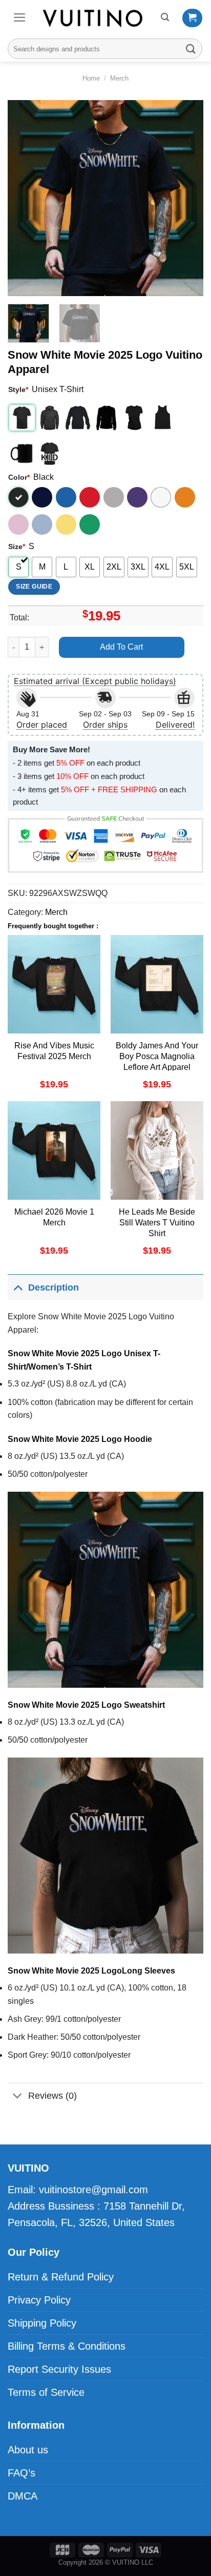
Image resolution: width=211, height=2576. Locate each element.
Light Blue (42, 524)
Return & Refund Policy (61, 2277)
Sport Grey (114, 497)
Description (54, 1287)
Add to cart (121, 647)
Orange (185, 497)
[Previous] (25, 198)
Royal (66, 497)
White (161, 497)
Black (18, 497)
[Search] (165, 17)
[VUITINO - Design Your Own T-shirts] (94, 18)
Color (19, 477)
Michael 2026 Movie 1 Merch (54, 1217)
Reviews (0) (52, 2096)
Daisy (66, 524)
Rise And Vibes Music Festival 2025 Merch (54, 1051)
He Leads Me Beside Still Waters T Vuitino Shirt (157, 1223)
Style (18, 389)
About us (28, 2450)
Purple (137, 497)
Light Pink (18, 524)
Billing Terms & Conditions (67, 2346)
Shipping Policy (42, 2323)
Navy (42, 497)
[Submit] (191, 48)
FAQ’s (22, 2473)
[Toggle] (18, 1287)
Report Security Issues (59, 2369)
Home (91, 78)
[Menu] (20, 17)
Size (17, 547)
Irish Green (90, 524)
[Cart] (192, 18)
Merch (119, 78)
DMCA (23, 2496)
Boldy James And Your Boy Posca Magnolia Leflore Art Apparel (157, 1056)
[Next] (186, 198)
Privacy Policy (39, 2300)
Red (90, 497)
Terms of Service (46, 2392)
